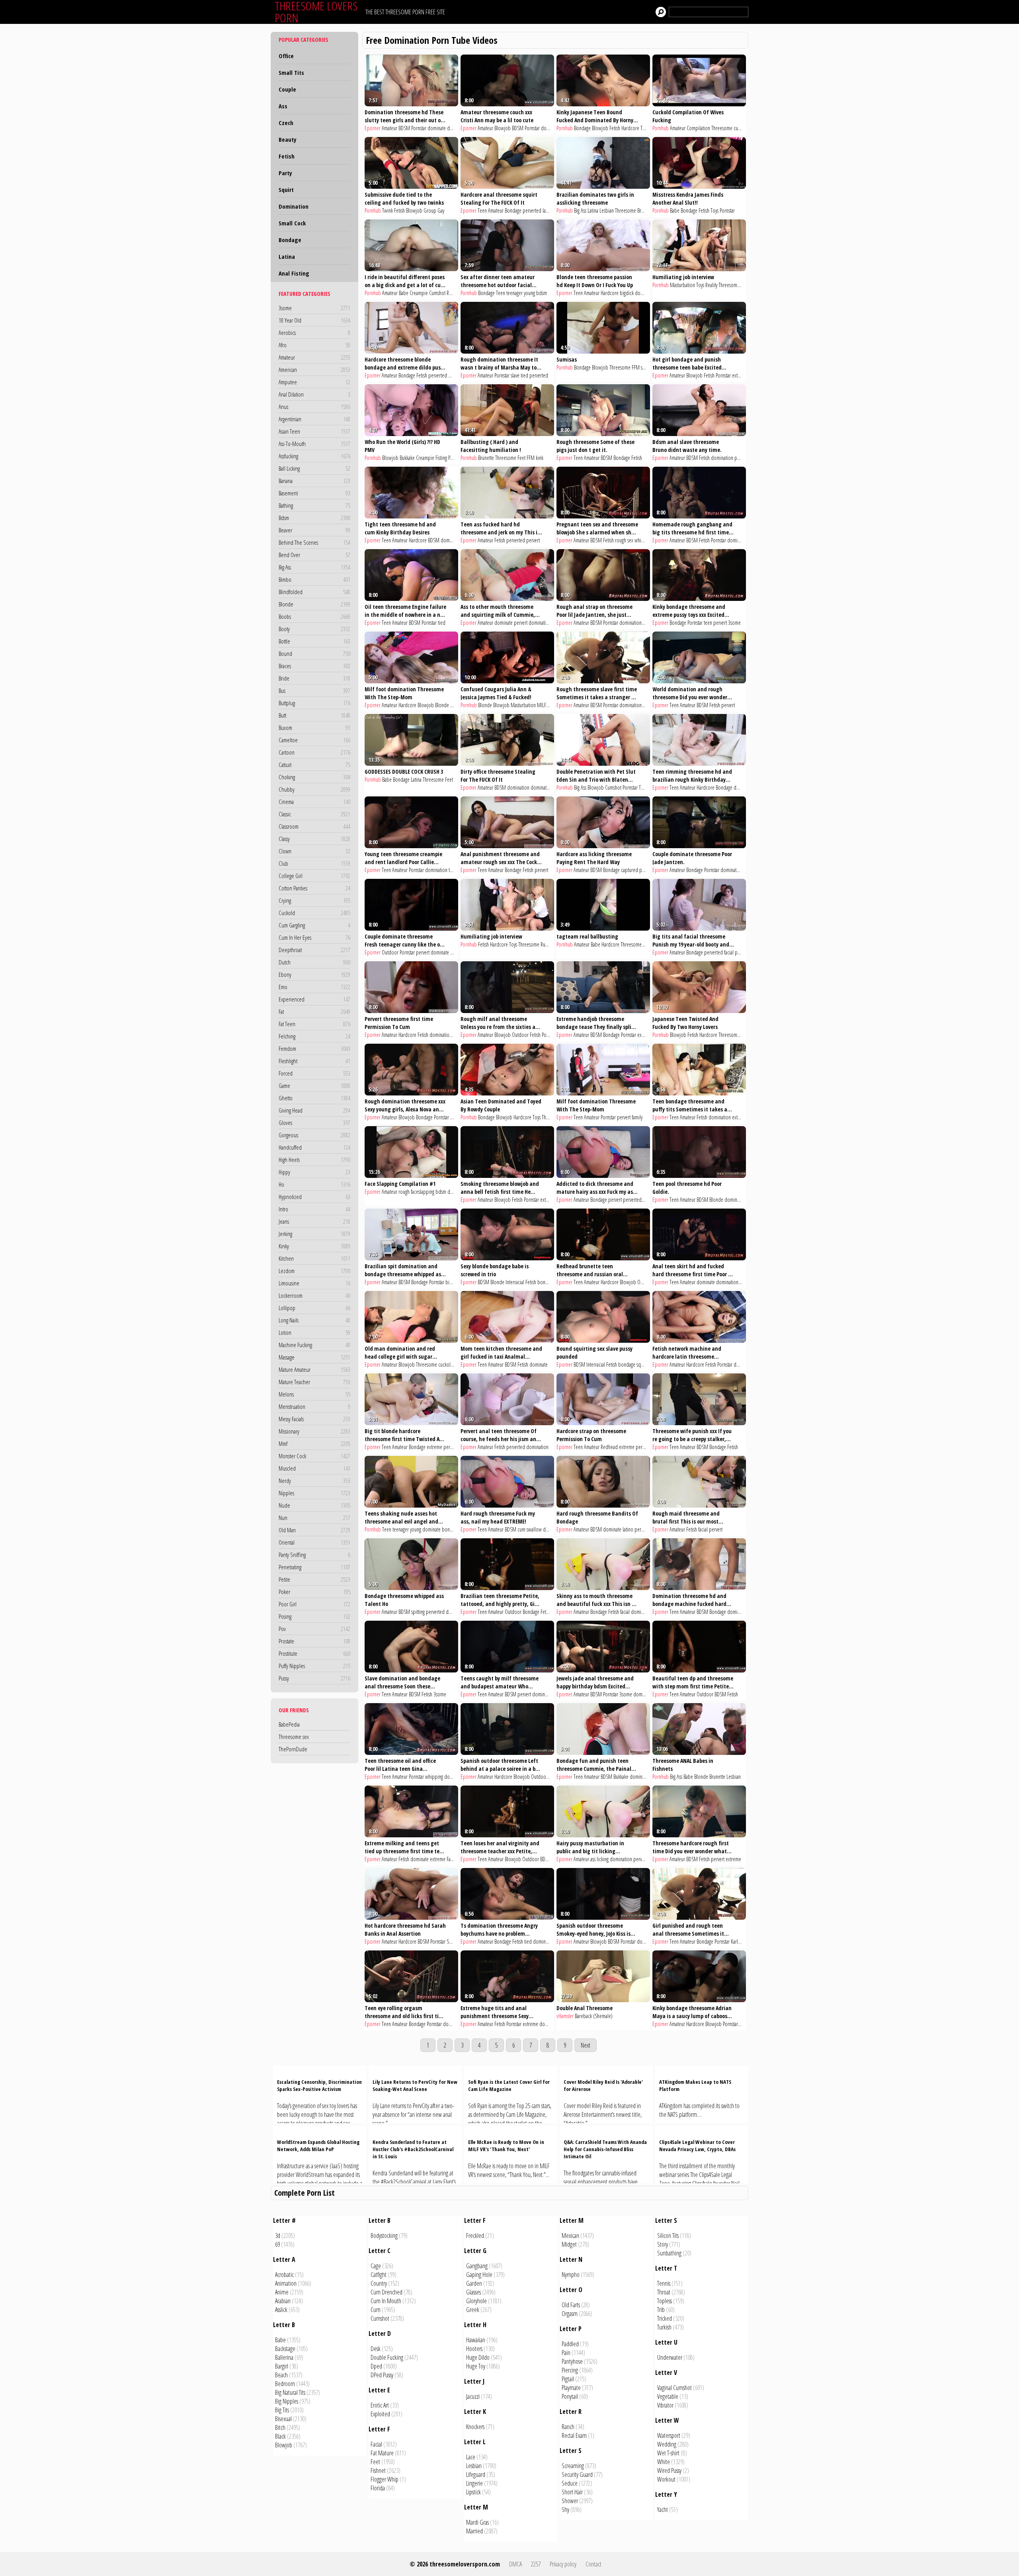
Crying (314, 900)
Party (285, 173)
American (314, 370)
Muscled (314, 1468)
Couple (287, 89)
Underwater (670, 2357)
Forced (314, 1073)
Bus (314, 690)
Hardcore (630, 128)
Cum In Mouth (386, 2301)
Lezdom (314, 1271)
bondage (546, 1282)
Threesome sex (294, 1737)
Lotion (314, 1332)
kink (540, 458)
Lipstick (473, 2492)
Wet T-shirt (668, 2453)
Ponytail (570, 2396)
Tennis (664, 2283)
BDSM (404, 128)
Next (586, 2045)
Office (286, 56)
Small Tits (291, 72)
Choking (314, 777)
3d (278, 2236)
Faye (451, 1859)
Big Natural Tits (290, 2392)
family (637, 1117)
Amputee (314, 382)
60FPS (648, 944)
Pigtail (568, 2379)
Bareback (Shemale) (594, 2016)
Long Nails (314, 1320)
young (529, 293)
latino (548, 210)
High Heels (314, 1160)
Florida (378, 2488)
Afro (314, 345)
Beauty (288, 139)
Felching (314, 1036)
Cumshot (437, 293)
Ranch (568, 2427)
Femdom (314, 1048)
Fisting (441, 458)
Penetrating (314, 1567)
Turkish (664, 2327)
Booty (314, 629)
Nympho (571, 2275)
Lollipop (314, 1308)
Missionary (314, 1431)
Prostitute (314, 1653)
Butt (314, 715)
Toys (714, 210)
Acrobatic (284, 2275)
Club (314, 863)
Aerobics (314, 333)
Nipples (314, 1493)
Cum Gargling (314, 925)
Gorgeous (314, 1135)
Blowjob (503, 128)
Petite (314, 1579)
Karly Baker (741, 1941)
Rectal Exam (574, 2435)
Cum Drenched (387, 2292)
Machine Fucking (314, 1345)
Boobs (314, 616)
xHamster (565, 2016)
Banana (314, 481)
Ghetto (314, 1098)
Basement (314, 493)
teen (708, 623)
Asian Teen (314, 431)
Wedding (667, 2444)
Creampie (419, 293)
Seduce (570, 2483)
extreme (740, 375)
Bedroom (285, 2384)
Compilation (698, 128)
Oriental (314, 1542)
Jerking (314, 1234)
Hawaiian (476, 2340)
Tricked (665, 2318)
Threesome (722, 128)
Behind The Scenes (314, 542)
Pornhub (565, 128)
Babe (675, 210)
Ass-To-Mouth (314, 444)
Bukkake (407, 458)
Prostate (314, 1641)
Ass (283, 106)
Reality (453, 293)
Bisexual (283, 2419)
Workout (666, 2479)
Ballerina (284, 2357)
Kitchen (314, 1258)
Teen (482, 210)
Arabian (283, 2301)
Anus (314, 407)
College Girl (314, 876)
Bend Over (314, 555)
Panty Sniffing (314, 1555)
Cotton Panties (314, 888)
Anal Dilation (314, 394)
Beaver (314, 530)
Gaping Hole (479, 2275)
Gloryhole (476, 2301)
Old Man (314, 1530)
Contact (593, 2564)
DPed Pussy (382, 2375)
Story (663, 2244)
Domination (294, 206)
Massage (314, 1357)
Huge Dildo (478, 2357)
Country (379, 2283)
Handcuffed (314, 1147)
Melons (314, 1394)
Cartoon (314, 752)
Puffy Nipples (314, 1666)
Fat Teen (314, 1024)
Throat (664, 2292)
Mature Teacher (314, 1382)
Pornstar (419, 128)
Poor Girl (314, 1604)
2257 (536, 2564)
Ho (314, 1184)
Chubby (314, 789)
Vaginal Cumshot (674, 2388)
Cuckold (314, 913)
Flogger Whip (385, 2479)
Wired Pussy (669, 2470)
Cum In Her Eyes (314, 937)
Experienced (314, 999)
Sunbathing (669, 2253)
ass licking (599, 1859)
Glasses (473, 2292)
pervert (455, 375)
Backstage (285, 2349)
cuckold (741, 128)
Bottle (314, 641)
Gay (441, 210)
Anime (282, 2292)
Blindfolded (314, 592)
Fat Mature (382, 2453)
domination (552, 128)
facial (729, 952)
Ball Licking (314, 468)
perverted (532, 210)
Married (474, 2531)
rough (404, 1192)
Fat (314, 1011)
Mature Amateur (314, 1369)
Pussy (314, 1678)
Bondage (290, 240)
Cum (376, 2310)
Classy (314, 839)
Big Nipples (287, 2401)
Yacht (663, 2509)
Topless (665, 2301)
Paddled (570, 2344)
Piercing (570, 2370)
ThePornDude (293, 1749)
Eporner (373, 128)
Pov (314, 1629)
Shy (565, 2509)
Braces (314, 666)
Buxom (314, 728)
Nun (314, 1518)
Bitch (280, 2427)
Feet (521, 458)
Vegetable (668, 2396)
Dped (376, 2366)
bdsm (542, 293)
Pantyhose (572, 2361)
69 (277, 2244)
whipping (643, 540)
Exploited (380, 2414)
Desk (376, 2349)
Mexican (570, 2236)
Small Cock (292, 223)
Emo (314, 987)
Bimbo (314, 579)
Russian (547, 944)
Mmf (314, 1443)
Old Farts (571, 2305)
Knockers (475, 2427)
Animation (286, 2283)
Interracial (515, 1282)
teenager (514, 293)
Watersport (669, 2435)
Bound (314, 653)
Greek (473, 2310)
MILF (455, 705)
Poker (314, 1592)
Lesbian (607, 210)
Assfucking (314, 456)
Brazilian (645, 210)
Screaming (573, 2466)
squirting (645, 1364)
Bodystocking (384, 2236)
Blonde (314, 604)
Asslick (281, 2310)
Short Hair (572, 2492)
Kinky (314, 1246)
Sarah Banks (458, 1941)
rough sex (624, 540)
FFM (636, 367)
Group (430, 210)
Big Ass (314, 567)
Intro (314, 1209)
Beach (281, 2375)
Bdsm (314, 518)
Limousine (314, 1283)
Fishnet (378, 2470)
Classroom (314, 826)
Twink (387, 210)
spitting (418, 1612)
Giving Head (314, 1110)
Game (314, 1086)
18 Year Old (314, 320)
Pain (566, 2353)
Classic (314, 814)
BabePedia (289, 1724)
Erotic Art (380, 2405)
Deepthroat (314, 950)
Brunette (486, 458)
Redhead (609, 1447)
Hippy (314, 1172)
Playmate (571, 2388)
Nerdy (314, 1481)
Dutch (314, 962)
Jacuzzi (473, 2396)
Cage (376, 2266)
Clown (314, 851)
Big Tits (282, 2410)
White (664, 2462)
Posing (314, 1616)
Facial (376, 2444)
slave (515, 375)
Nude (314, 1505)
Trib (661, 2310)
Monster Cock (314, 1456)
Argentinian (314, 419)
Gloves (314, 1123)
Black (280, 2436)
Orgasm (570, 2314)
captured (630, 870)
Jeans (314, 1221)
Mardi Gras (477, 2522)
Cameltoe (314, 740)
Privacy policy (563, 2564)
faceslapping (423, 1192)
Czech (286, 123)
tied (524, 375)
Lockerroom (314, 1295)
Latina (287, 256)
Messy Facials (314, 1419)
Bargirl (282, 2366)
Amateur (314, 357)
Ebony (314, 974)
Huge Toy (476, 2366)
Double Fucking (387, 2357)
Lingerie (474, 2483)
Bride (314, 678)
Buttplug (314, 703)
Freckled (475, 2236)
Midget (569, 2244)
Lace (471, 2457)
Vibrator (665, 2405)
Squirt (286, 190)
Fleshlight (314, 1061)
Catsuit (314, 765)
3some (314, 308)
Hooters (474, 2349)
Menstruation (314, 1406)
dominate (437, 128)
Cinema (314, 802)
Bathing (314, 505)
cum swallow (530, 1529)
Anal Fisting (294, 273)
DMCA (515, 2564)
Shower (570, 2501)
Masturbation (682, 285)
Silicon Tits (668, 2236)
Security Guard (577, 2474)
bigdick (627, 293)
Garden (474, 2283)
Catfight (379, 2275)
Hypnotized (314, 1197)
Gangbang (477, 2266)
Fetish (287, 156)
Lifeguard (476, 2474)
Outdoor (390, 952)
